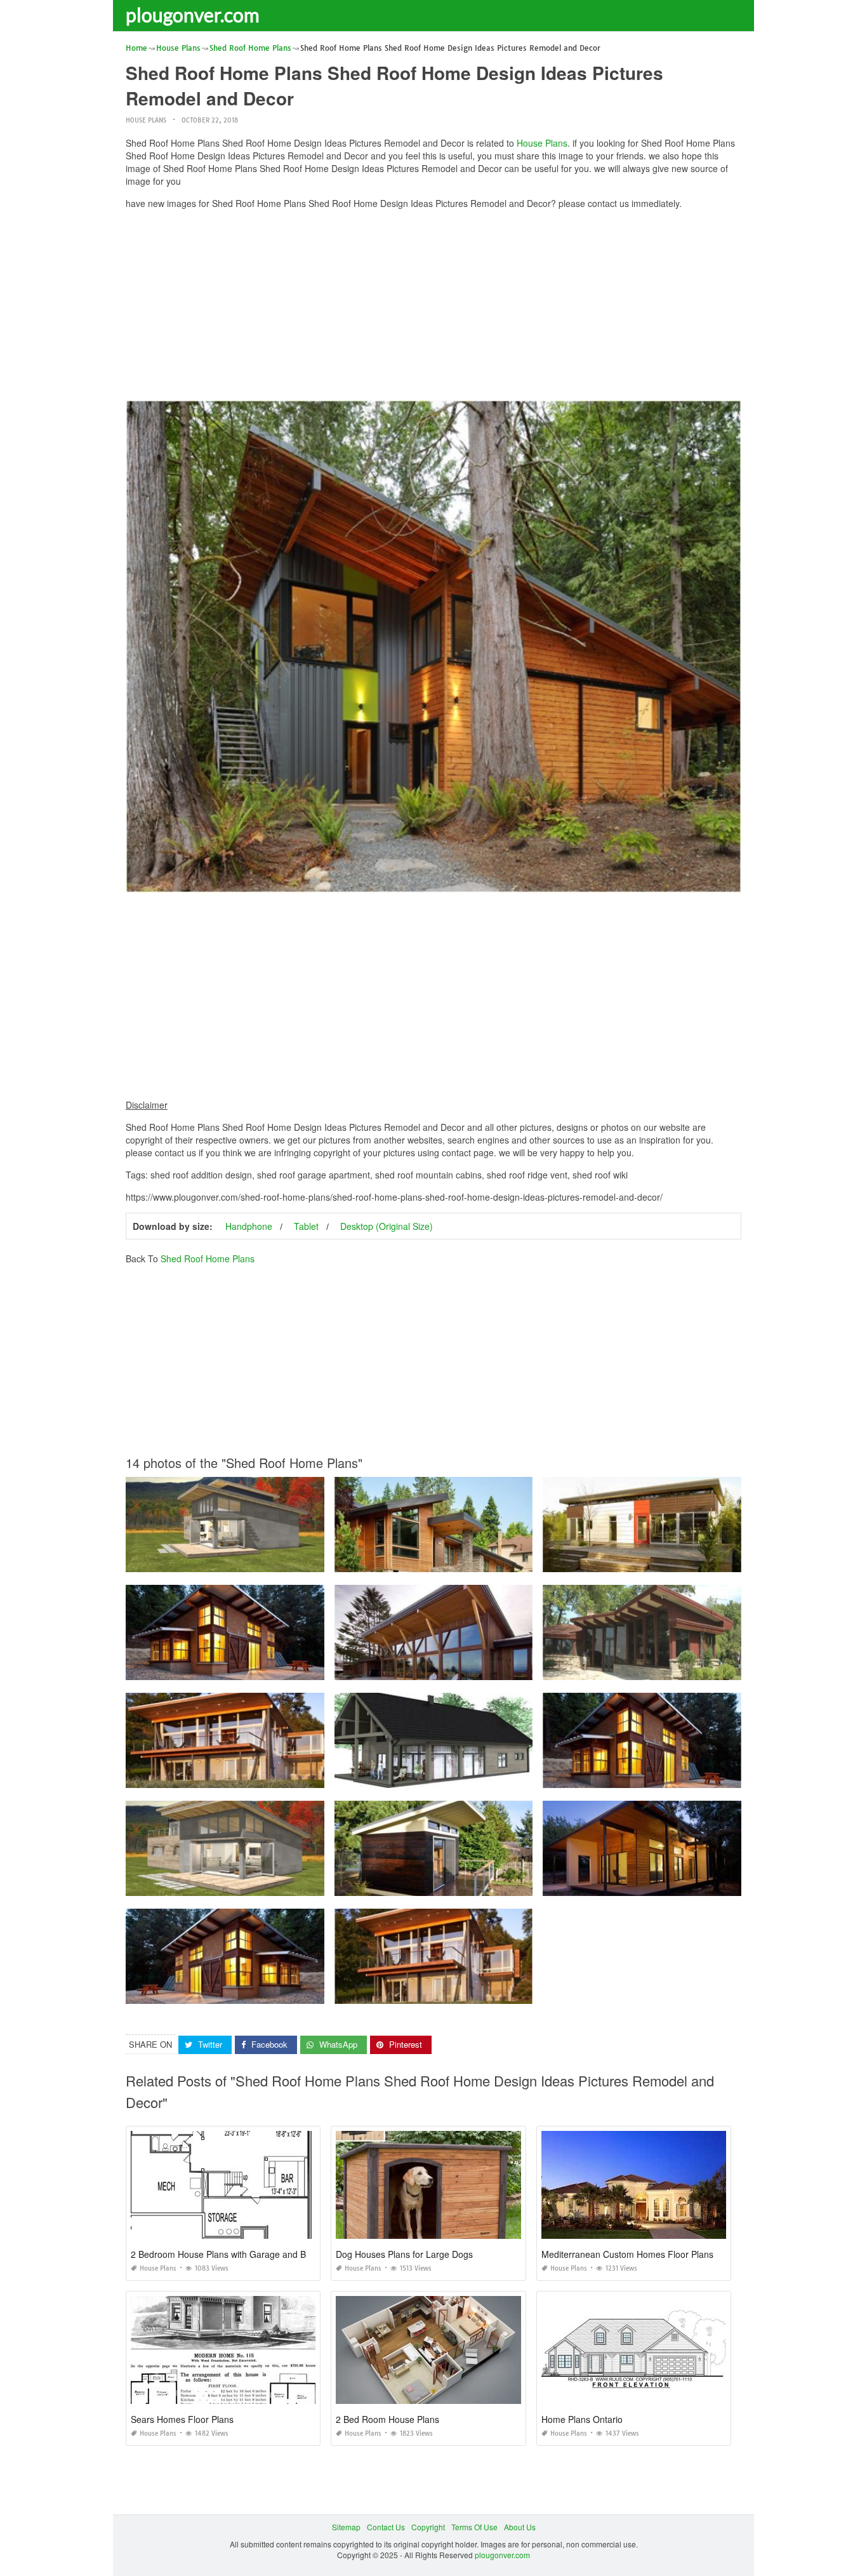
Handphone (249, 1226)
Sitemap (346, 2527)
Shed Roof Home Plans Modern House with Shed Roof (642, 1668)
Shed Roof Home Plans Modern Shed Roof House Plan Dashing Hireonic (672, 1884)
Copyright (428, 2527)
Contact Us (386, 2527)
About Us (520, 2527)
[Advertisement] (433, 308)
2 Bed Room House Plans (387, 2419)
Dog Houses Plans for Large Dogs (404, 2254)
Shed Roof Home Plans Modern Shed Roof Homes (433, 1560)
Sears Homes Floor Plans (182, 2419)
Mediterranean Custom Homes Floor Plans (627, 2254)
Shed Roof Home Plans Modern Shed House (642, 1560)
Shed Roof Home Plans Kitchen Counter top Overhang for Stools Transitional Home (689, 1776)
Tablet (306, 1226)
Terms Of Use (474, 2527)
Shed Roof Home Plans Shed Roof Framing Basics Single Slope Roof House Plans (481, 1668)
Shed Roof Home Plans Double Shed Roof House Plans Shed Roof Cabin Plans (267, 1560)
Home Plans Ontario (582, 2419)
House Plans (146, 120)
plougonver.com (193, 15)
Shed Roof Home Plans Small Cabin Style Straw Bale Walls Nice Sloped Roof (263, 1668)
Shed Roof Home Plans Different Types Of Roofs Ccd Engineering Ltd (457, 1992)
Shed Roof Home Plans (208, 1258)
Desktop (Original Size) (387, 1226)
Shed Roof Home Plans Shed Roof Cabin (225, 1776)
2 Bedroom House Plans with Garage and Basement (236, 2254)
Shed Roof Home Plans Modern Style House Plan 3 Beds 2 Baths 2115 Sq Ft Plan (270, 1884)
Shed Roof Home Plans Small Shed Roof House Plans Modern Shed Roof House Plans (488, 1776)
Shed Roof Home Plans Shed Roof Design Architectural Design (447, 1884)
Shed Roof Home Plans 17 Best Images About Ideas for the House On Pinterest (265, 1992)
